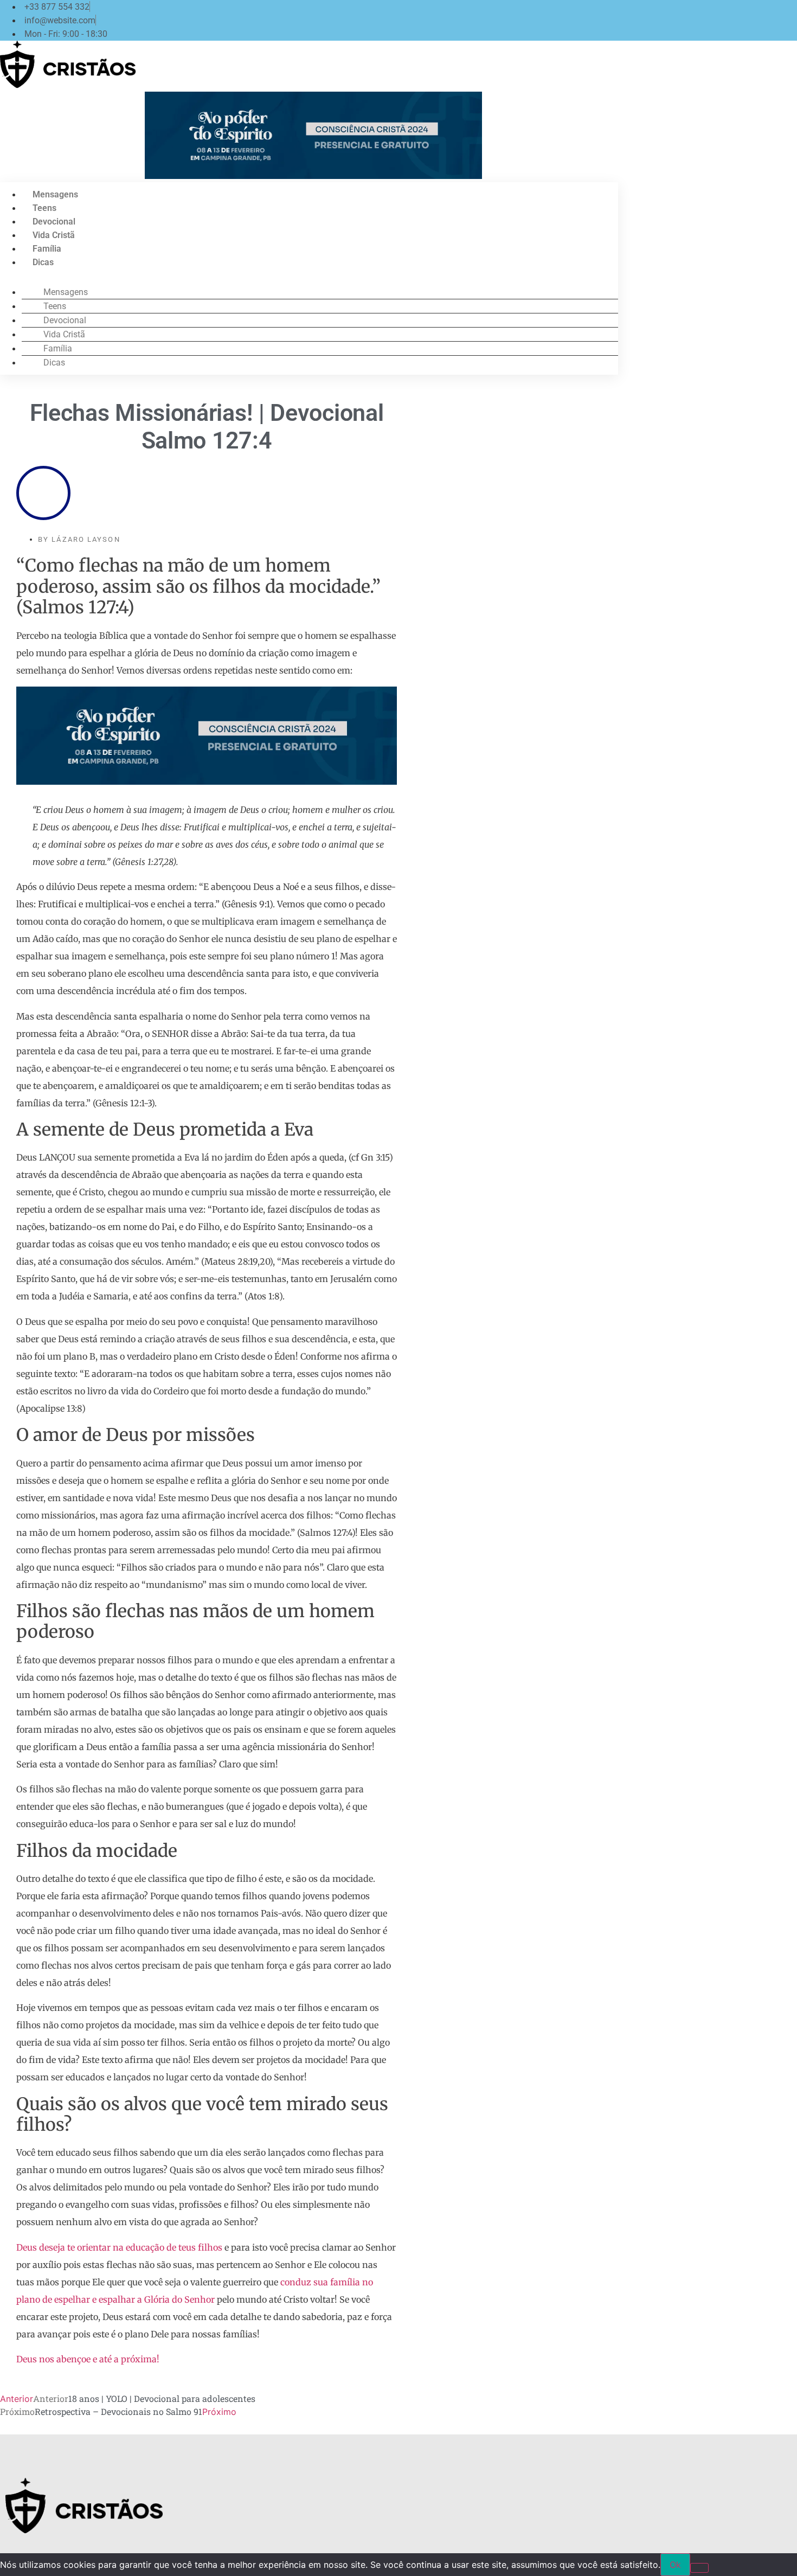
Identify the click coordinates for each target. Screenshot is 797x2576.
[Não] (699, 2568)
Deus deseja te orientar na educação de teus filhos (119, 2247)
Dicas (43, 262)
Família (47, 249)
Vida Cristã (54, 235)
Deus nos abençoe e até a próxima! (88, 2359)
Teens (44, 208)
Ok (675, 2565)
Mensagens (55, 194)
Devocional (54, 222)
